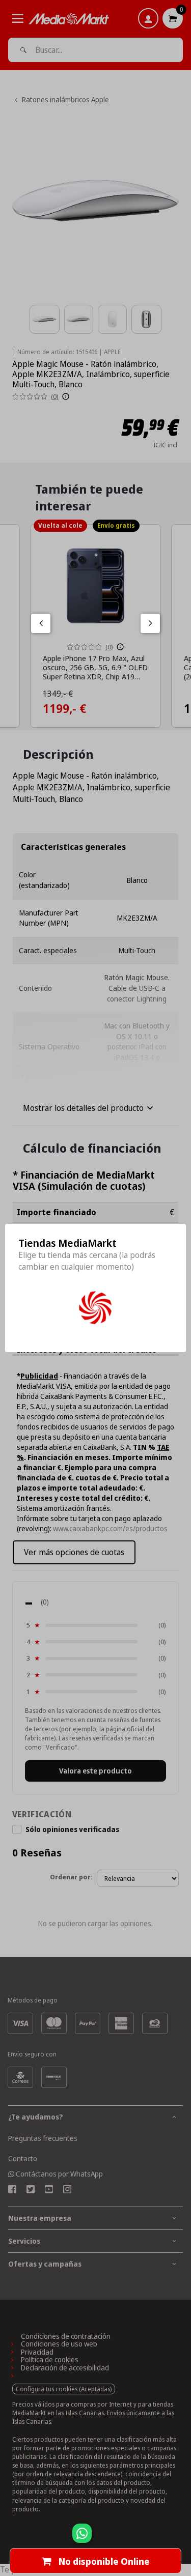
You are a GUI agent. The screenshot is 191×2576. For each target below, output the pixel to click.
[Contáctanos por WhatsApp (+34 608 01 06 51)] (181, 2538)
